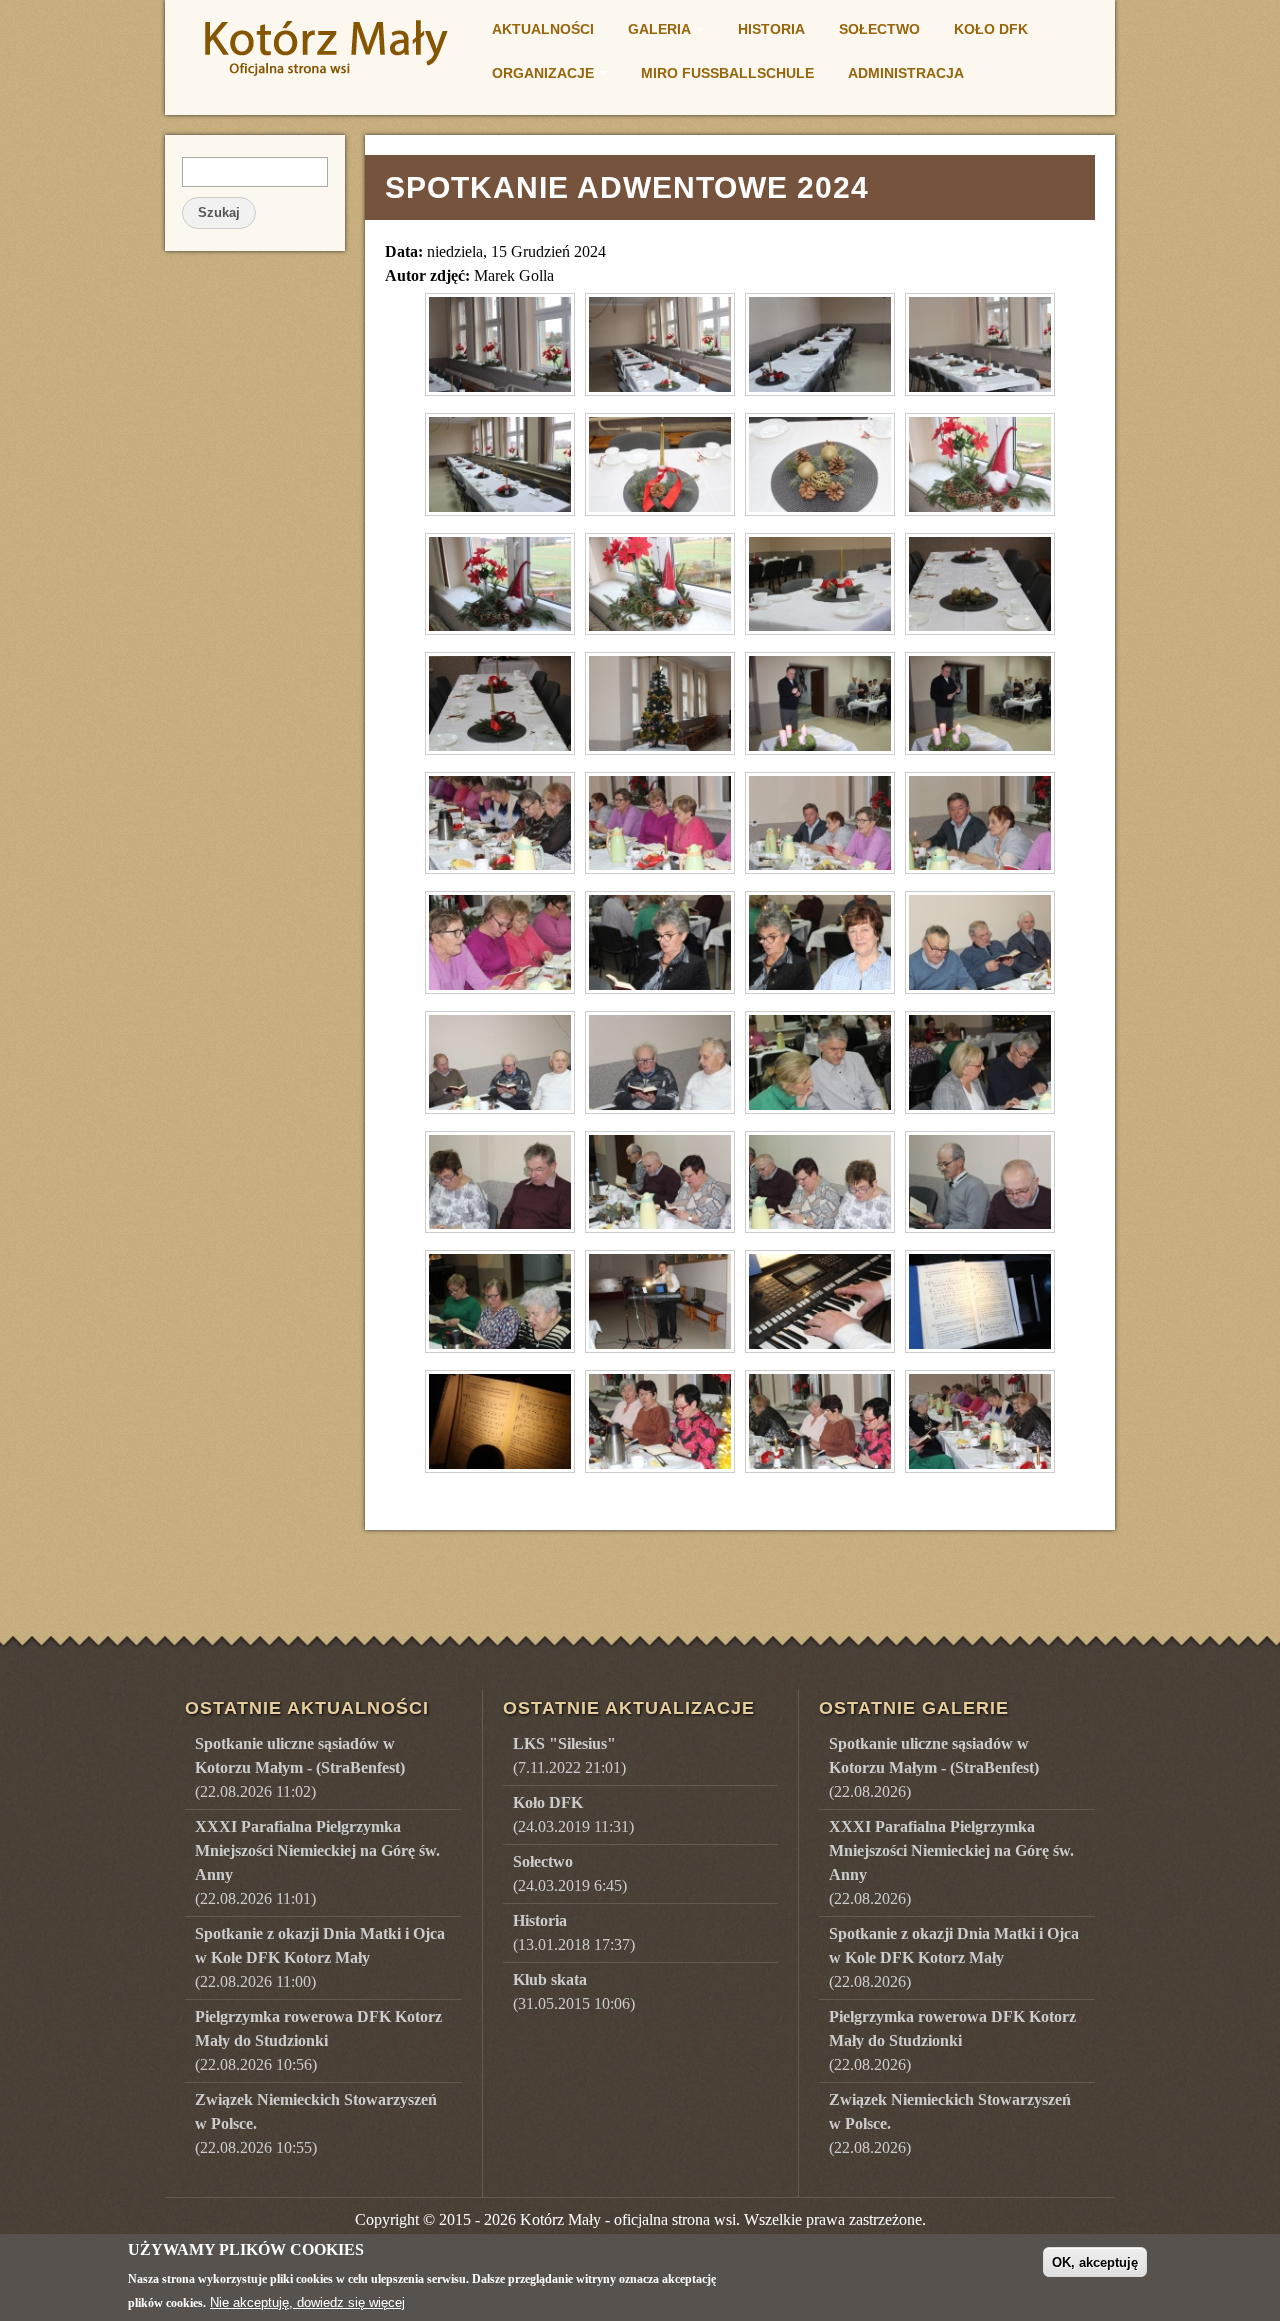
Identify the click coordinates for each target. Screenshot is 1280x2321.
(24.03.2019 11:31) (573, 1814)
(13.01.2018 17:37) (574, 1932)
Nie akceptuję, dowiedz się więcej (307, 2302)
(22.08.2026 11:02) (300, 1767)
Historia (771, 29)
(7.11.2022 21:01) (569, 1755)
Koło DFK (991, 29)
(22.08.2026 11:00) (320, 1957)
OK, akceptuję (1095, 2261)
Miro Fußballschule (727, 73)
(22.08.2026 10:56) (318, 2040)
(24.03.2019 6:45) (570, 1873)
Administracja (906, 73)
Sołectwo (879, 29)
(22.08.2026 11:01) (317, 1862)
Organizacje (537, 76)
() (934, 1767)
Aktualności (543, 29)
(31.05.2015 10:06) (574, 1991)
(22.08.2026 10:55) (316, 2123)
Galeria (653, 32)
